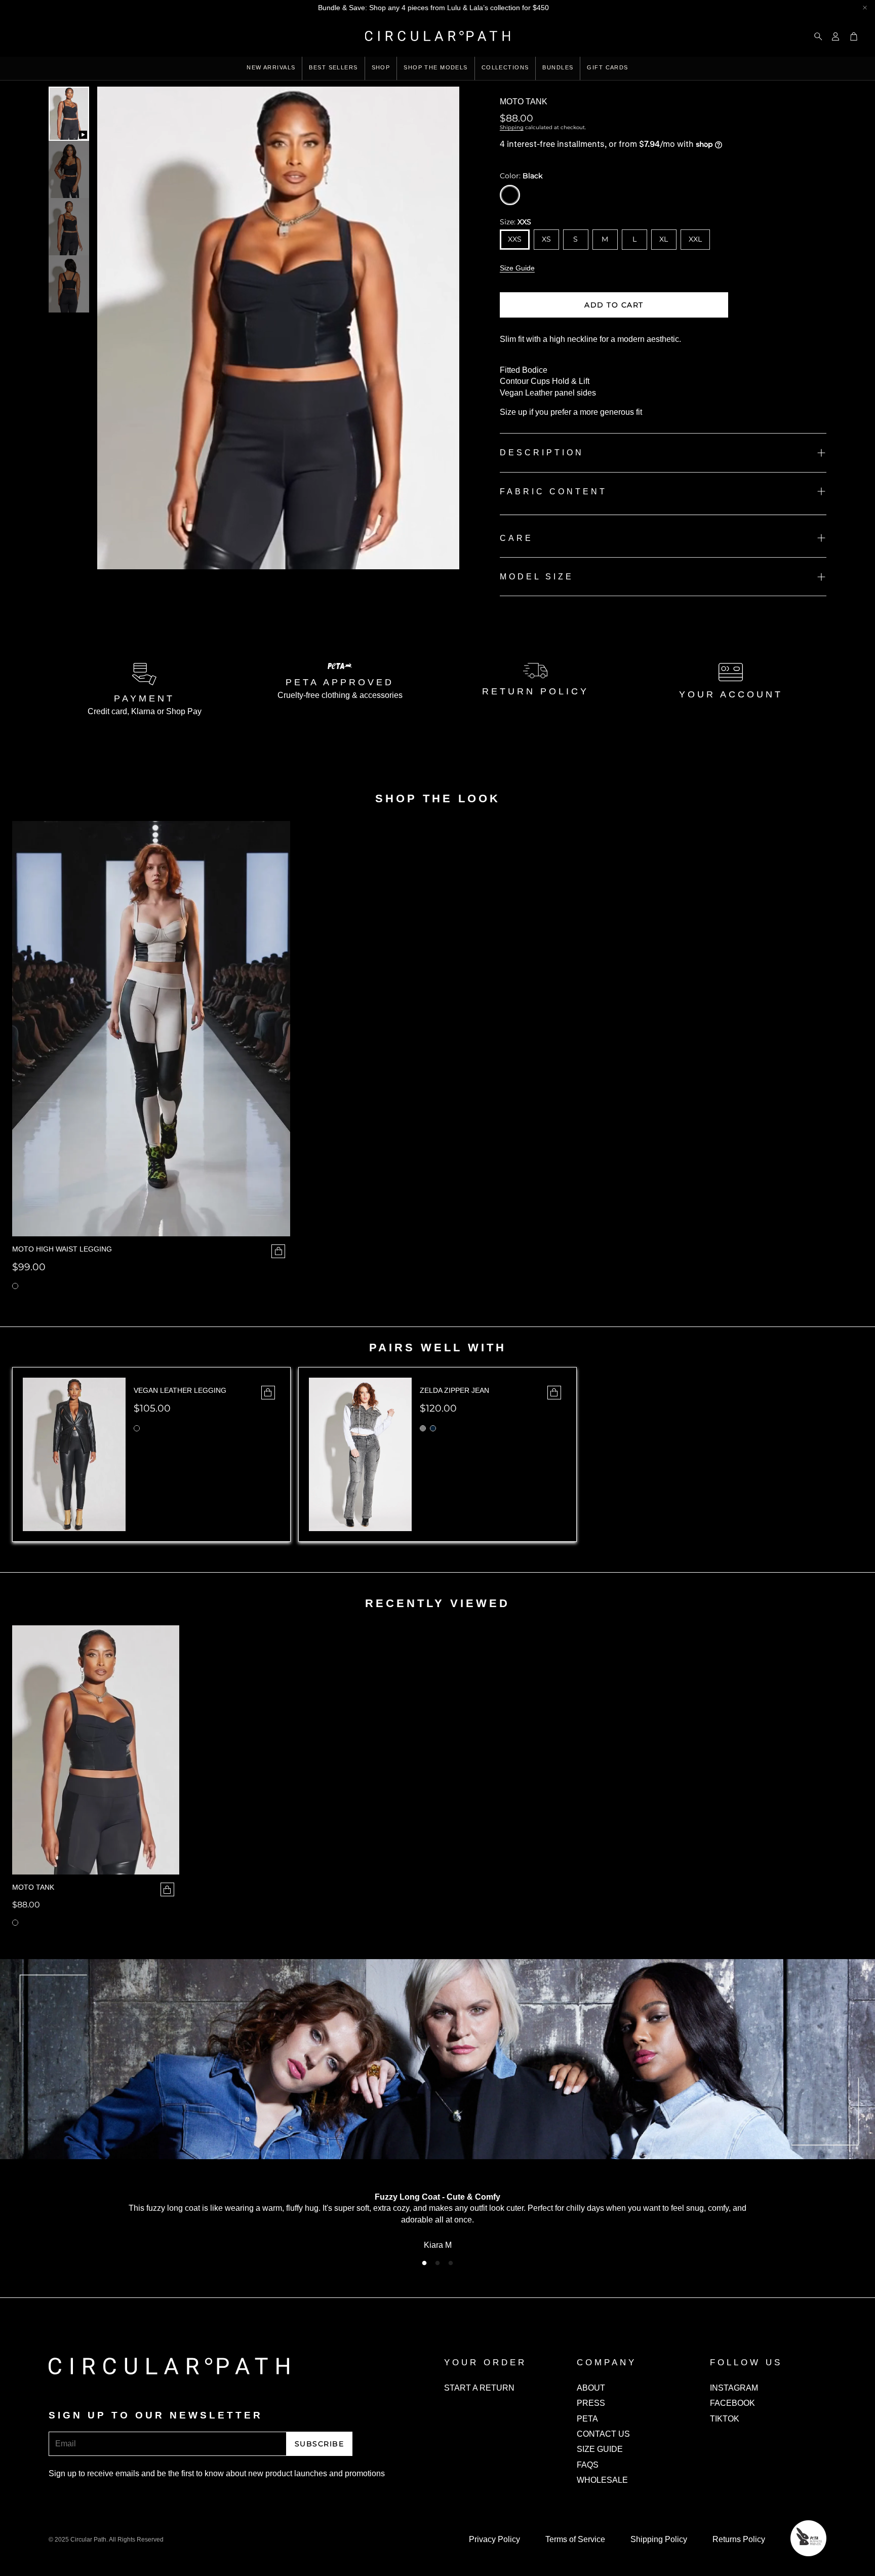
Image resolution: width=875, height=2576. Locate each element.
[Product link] (96, 1750)
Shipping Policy (659, 2539)
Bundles (558, 67)
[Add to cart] (167, 1889)
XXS (515, 239)
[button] (815, 36)
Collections (505, 67)
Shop (381, 67)
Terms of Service (575, 2539)
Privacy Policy (494, 2539)
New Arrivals (271, 67)
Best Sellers (333, 67)
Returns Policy (739, 2539)
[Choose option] (278, 1251)
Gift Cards (607, 67)
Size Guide (517, 268)
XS (546, 239)
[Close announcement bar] (865, 8)
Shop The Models (435, 67)
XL (664, 239)
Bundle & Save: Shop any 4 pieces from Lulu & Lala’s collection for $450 (433, 8)
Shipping (512, 127)
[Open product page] (151, 1029)
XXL (695, 239)
